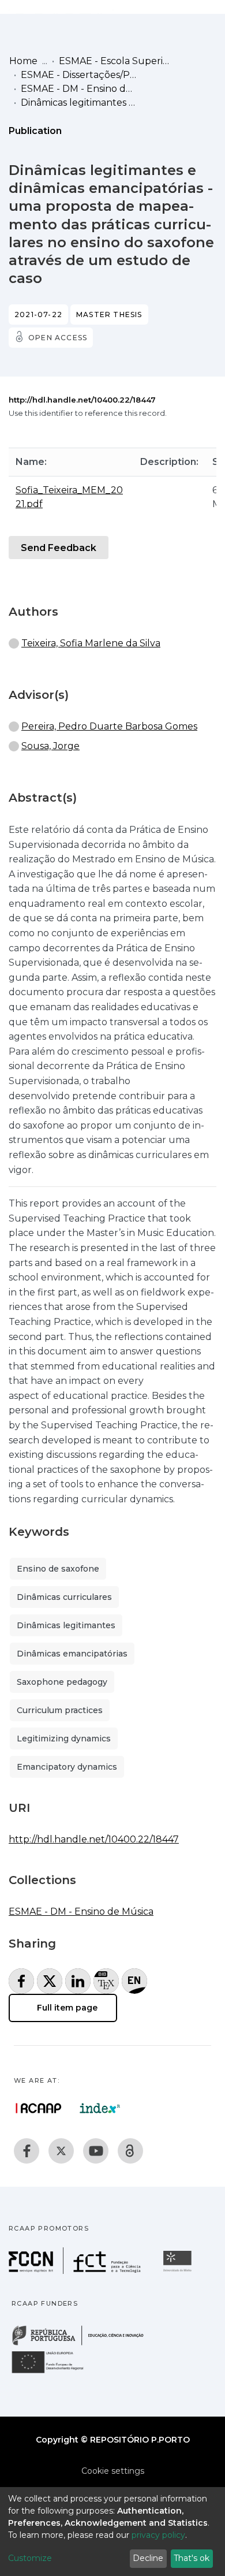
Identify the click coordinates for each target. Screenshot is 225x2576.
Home (23, 61)
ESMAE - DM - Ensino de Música (78, 89)
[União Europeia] (54, 2372)
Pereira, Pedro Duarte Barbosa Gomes (109, 726)
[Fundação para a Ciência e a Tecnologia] (76, 2271)
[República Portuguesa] (84, 2344)
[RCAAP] (130, 2151)
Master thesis (109, 314)
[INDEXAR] (100, 2108)
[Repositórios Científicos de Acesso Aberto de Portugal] (39, 2108)
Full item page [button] (66, 2008)
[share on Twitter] (50, 1981)
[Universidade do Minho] (179, 2271)
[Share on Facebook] (21, 1981)
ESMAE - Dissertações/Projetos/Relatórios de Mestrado (78, 75)
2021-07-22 (38, 314)
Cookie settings (113, 2471)
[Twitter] (61, 2151)
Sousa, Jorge (50, 746)
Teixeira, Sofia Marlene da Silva (91, 643)
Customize (30, 2558)
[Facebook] (27, 2151)
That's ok (192, 2558)
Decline (148, 2558)
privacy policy (158, 2535)
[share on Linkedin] (78, 1981)
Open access (58, 338)
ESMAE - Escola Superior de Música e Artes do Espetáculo (117, 61)
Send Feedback (59, 548)
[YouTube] (96, 2151)
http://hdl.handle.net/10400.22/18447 (82, 400)
